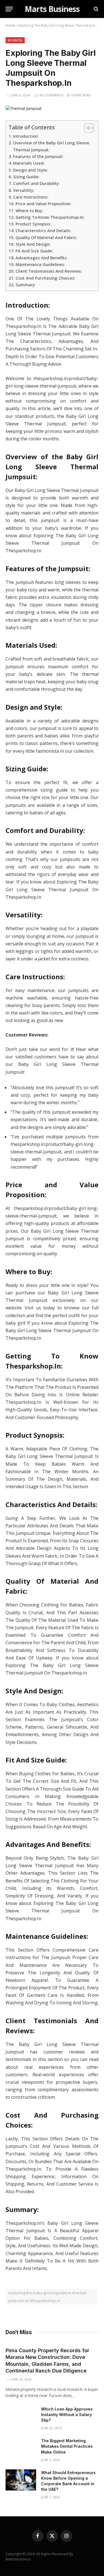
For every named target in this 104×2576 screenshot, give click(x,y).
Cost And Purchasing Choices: (45, 278)
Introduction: (26, 136)
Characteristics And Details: (43, 230)
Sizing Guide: (26, 177)
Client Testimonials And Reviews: (49, 271)
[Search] (96, 9)
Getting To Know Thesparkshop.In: (50, 217)
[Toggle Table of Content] (86, 128)
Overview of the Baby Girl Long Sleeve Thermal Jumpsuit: (51, 146)
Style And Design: (33, 244)
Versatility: (24, 190)
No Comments (51, 95)
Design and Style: (31, 170)
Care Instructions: (31, 197)
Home (10, 25)
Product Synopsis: (33, 224)
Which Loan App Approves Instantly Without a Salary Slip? (67, 2415)
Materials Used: (29, 163)
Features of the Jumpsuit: (38, 156)
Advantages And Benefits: (42, 258)
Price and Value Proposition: (44, 204)
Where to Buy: (29, 210)
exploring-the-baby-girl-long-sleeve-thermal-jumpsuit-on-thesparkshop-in (48, 2297)
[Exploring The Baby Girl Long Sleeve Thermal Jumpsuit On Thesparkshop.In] (24, 108)
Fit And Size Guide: (34, 251)
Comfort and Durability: (36, 183)
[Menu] (9, 9)
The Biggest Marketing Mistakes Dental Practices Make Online (67, 2446)
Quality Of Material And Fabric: (46, 237)
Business (15, 40)
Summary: (26, 285)
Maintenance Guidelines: (40, 264)
